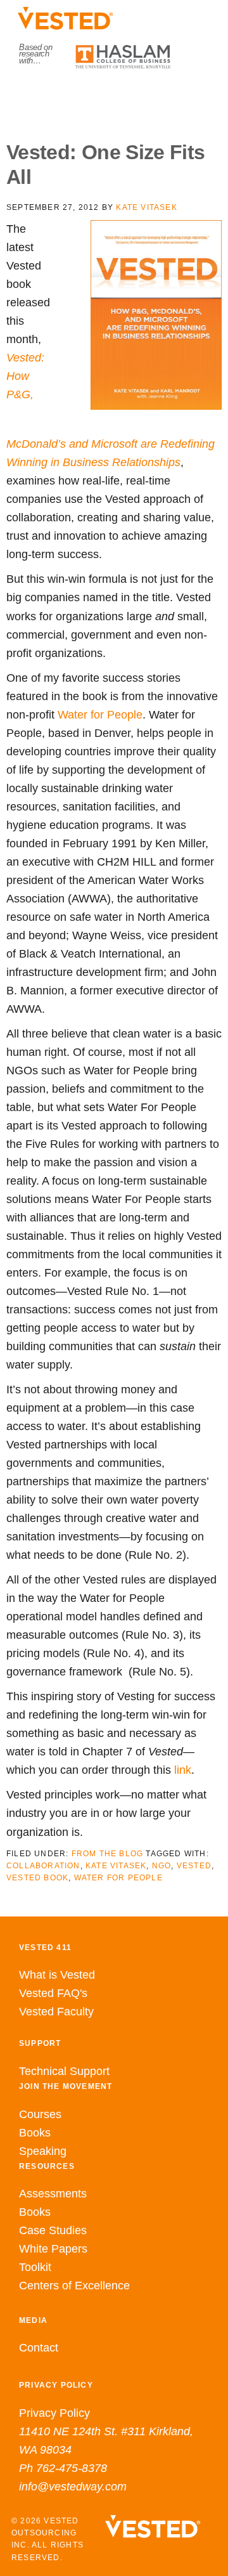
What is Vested (57, 1975)
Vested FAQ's (53, 1993)
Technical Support (64, 2071)
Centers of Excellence (74, 2286)
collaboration (43, 1866)
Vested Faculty (56, 2012)
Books (35, 2133)
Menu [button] (114, 96)
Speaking (43, 2151)
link (183, 1770)
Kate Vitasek (116, 1866)
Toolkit (35, 2267)
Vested (194, 1866)
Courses (40, 2114)
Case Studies (53, 2230)
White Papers (53, 2249)
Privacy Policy (54, 2413)
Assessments (53, 2194)
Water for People (100, 715)
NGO (162, 1866)
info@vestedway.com (73, 2487)
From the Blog (108, 1854)
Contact (39, 2348)
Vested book (37, 1878)
